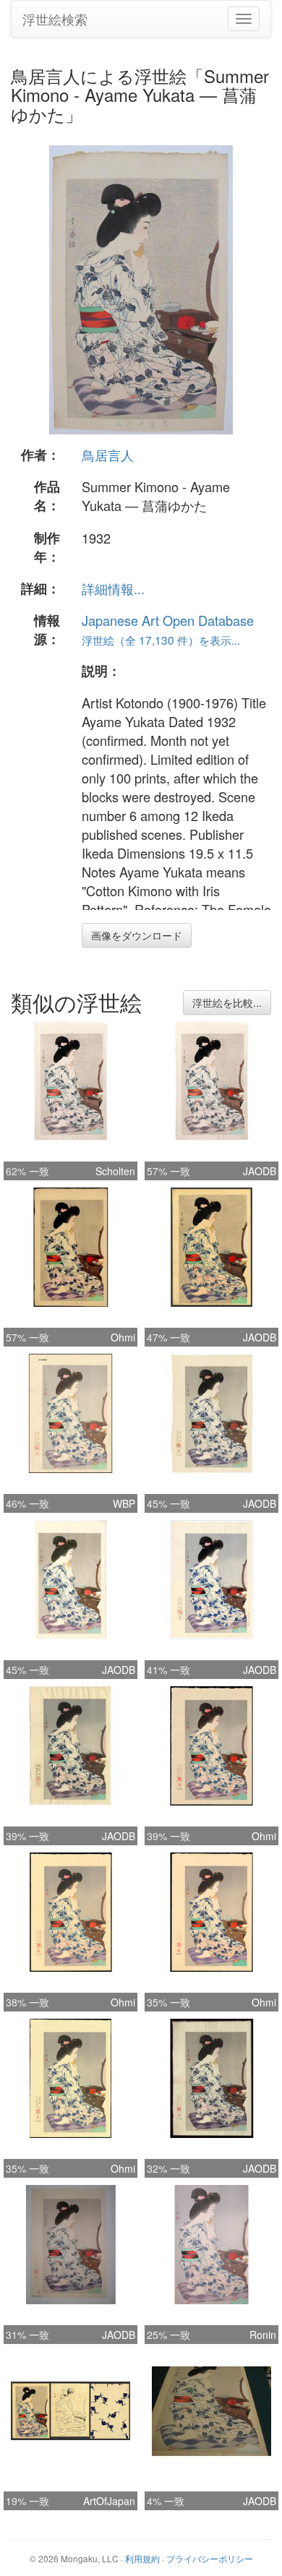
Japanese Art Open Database (168, 620)
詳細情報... (113, 588)
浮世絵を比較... (227, 1003)
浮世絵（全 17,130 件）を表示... (161, 640)
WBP (124, 1503)
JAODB (260, 1171)
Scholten (115, 1171)
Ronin (263, 2335)
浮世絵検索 (55, 19)
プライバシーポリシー (210, 2558)
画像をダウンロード (137, 935)
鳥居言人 (108, 455)
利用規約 (142, 2558)
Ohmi (123, 1337)
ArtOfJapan (109, 2501)
